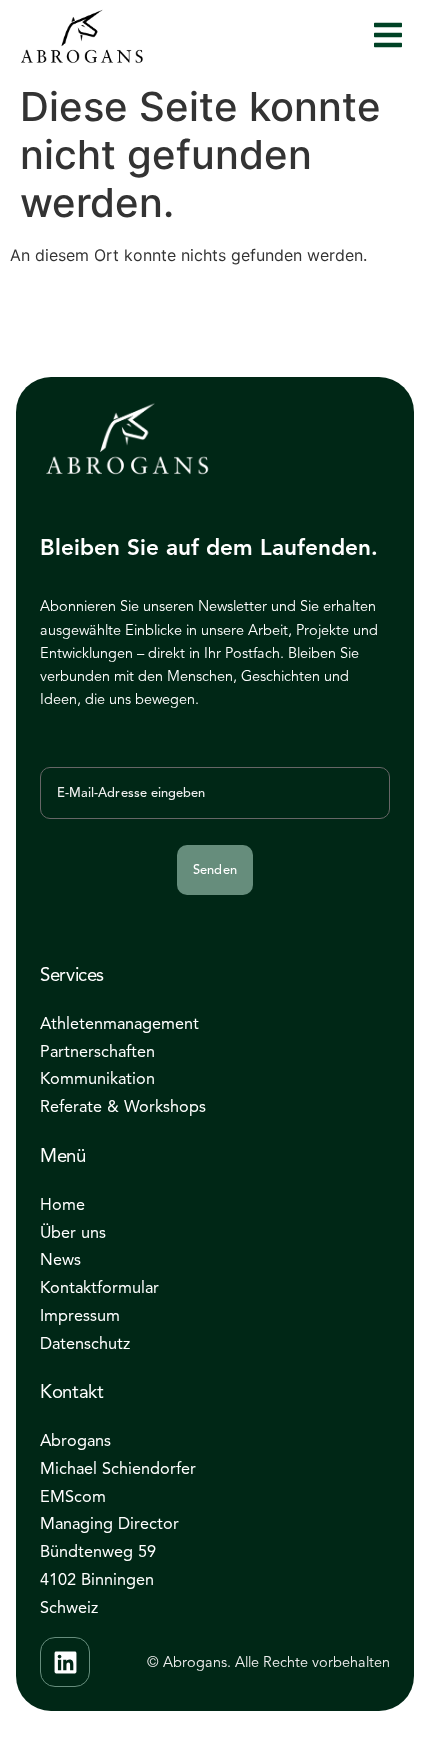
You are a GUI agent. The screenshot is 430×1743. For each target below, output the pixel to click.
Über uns (73, 1232)
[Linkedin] (65, 1662)
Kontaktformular (99, 1287)
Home (62, 1204)
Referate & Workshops (123, 1106)
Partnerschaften (97, 1051)
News (60, 1259)
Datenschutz (85, 1343)
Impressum (80, 1315)
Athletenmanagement (119, 1023)
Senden (214, 870)
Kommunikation (97, 1078)
